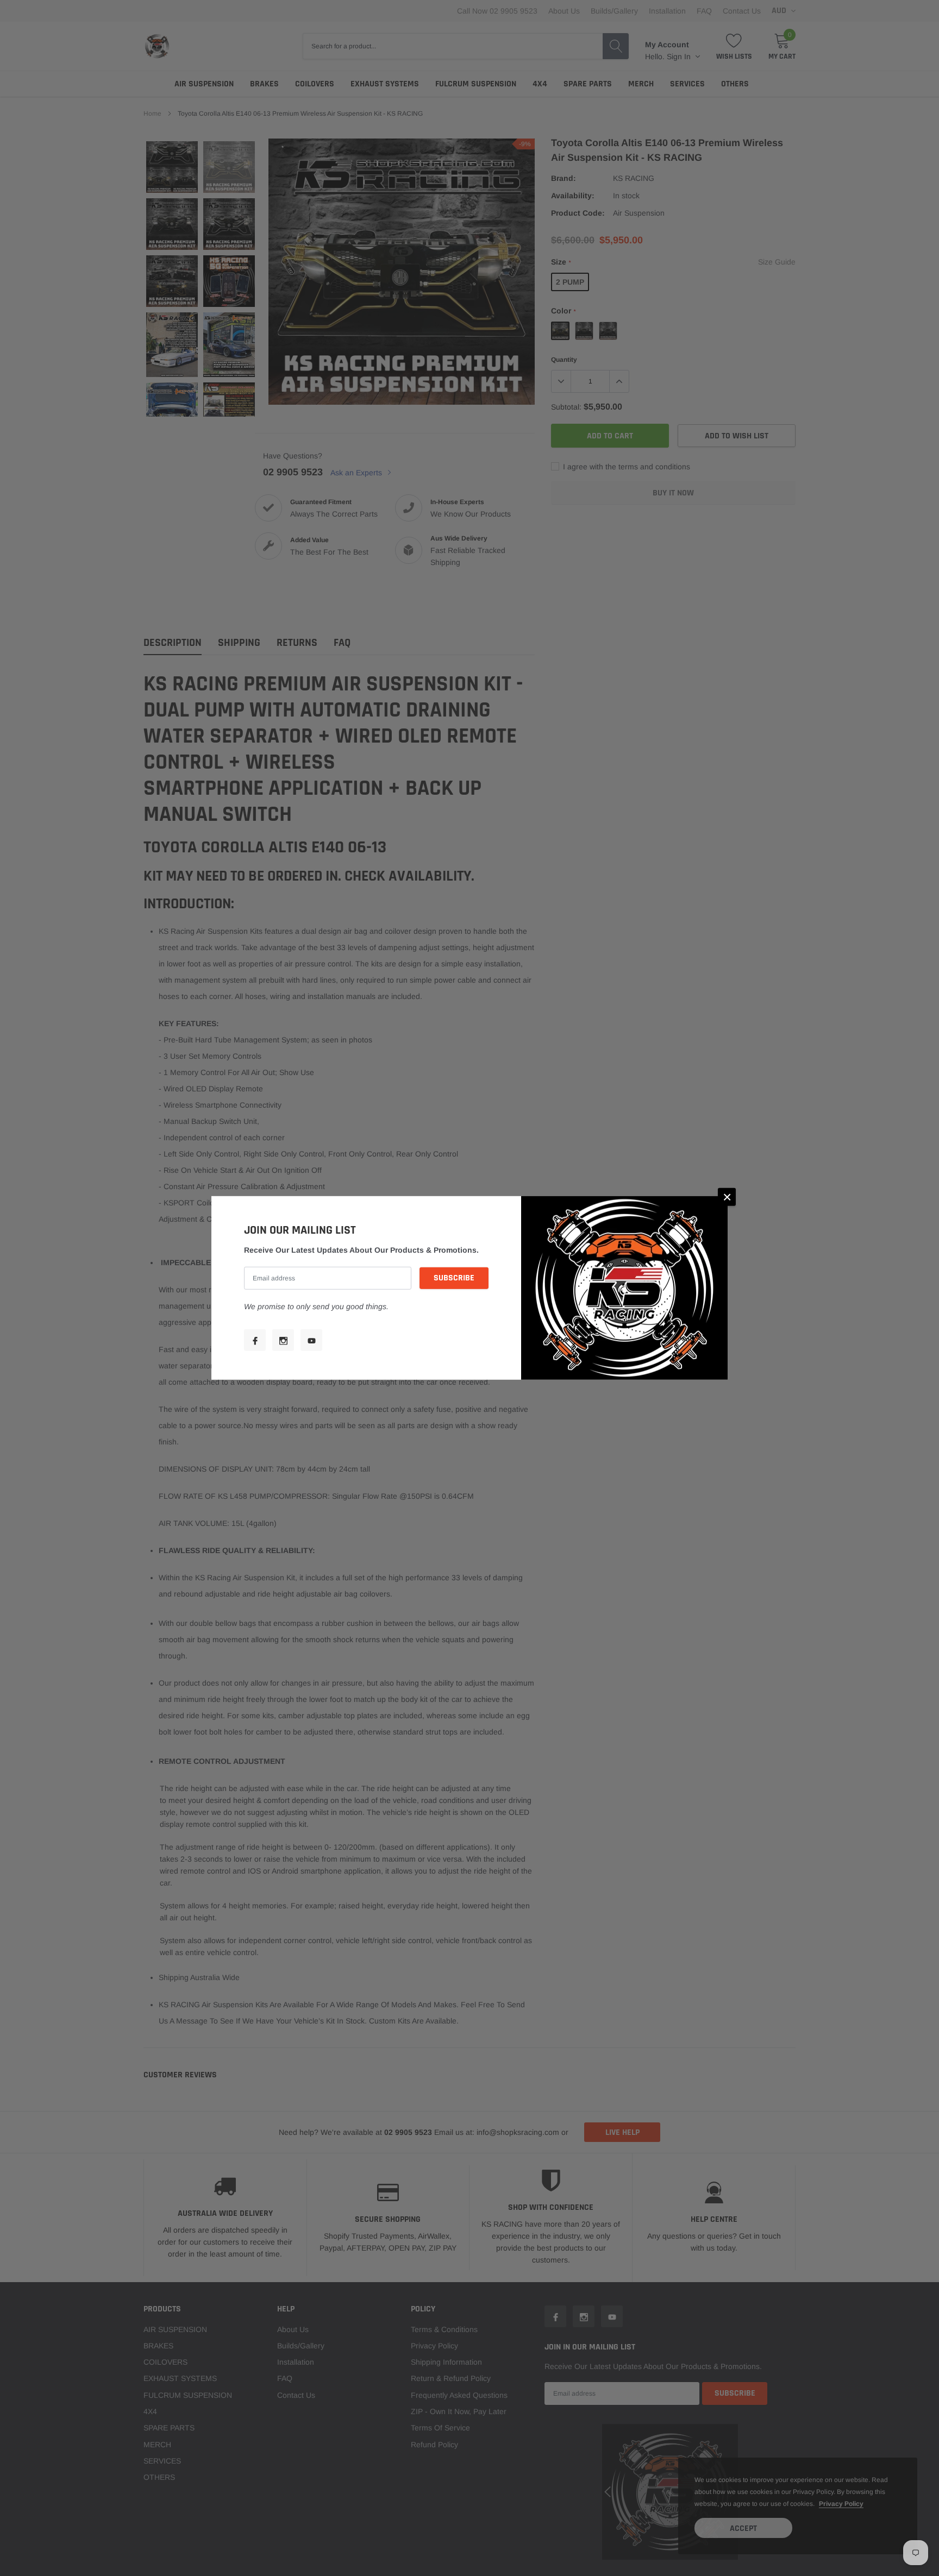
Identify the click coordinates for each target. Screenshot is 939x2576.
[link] (255, 1340)
